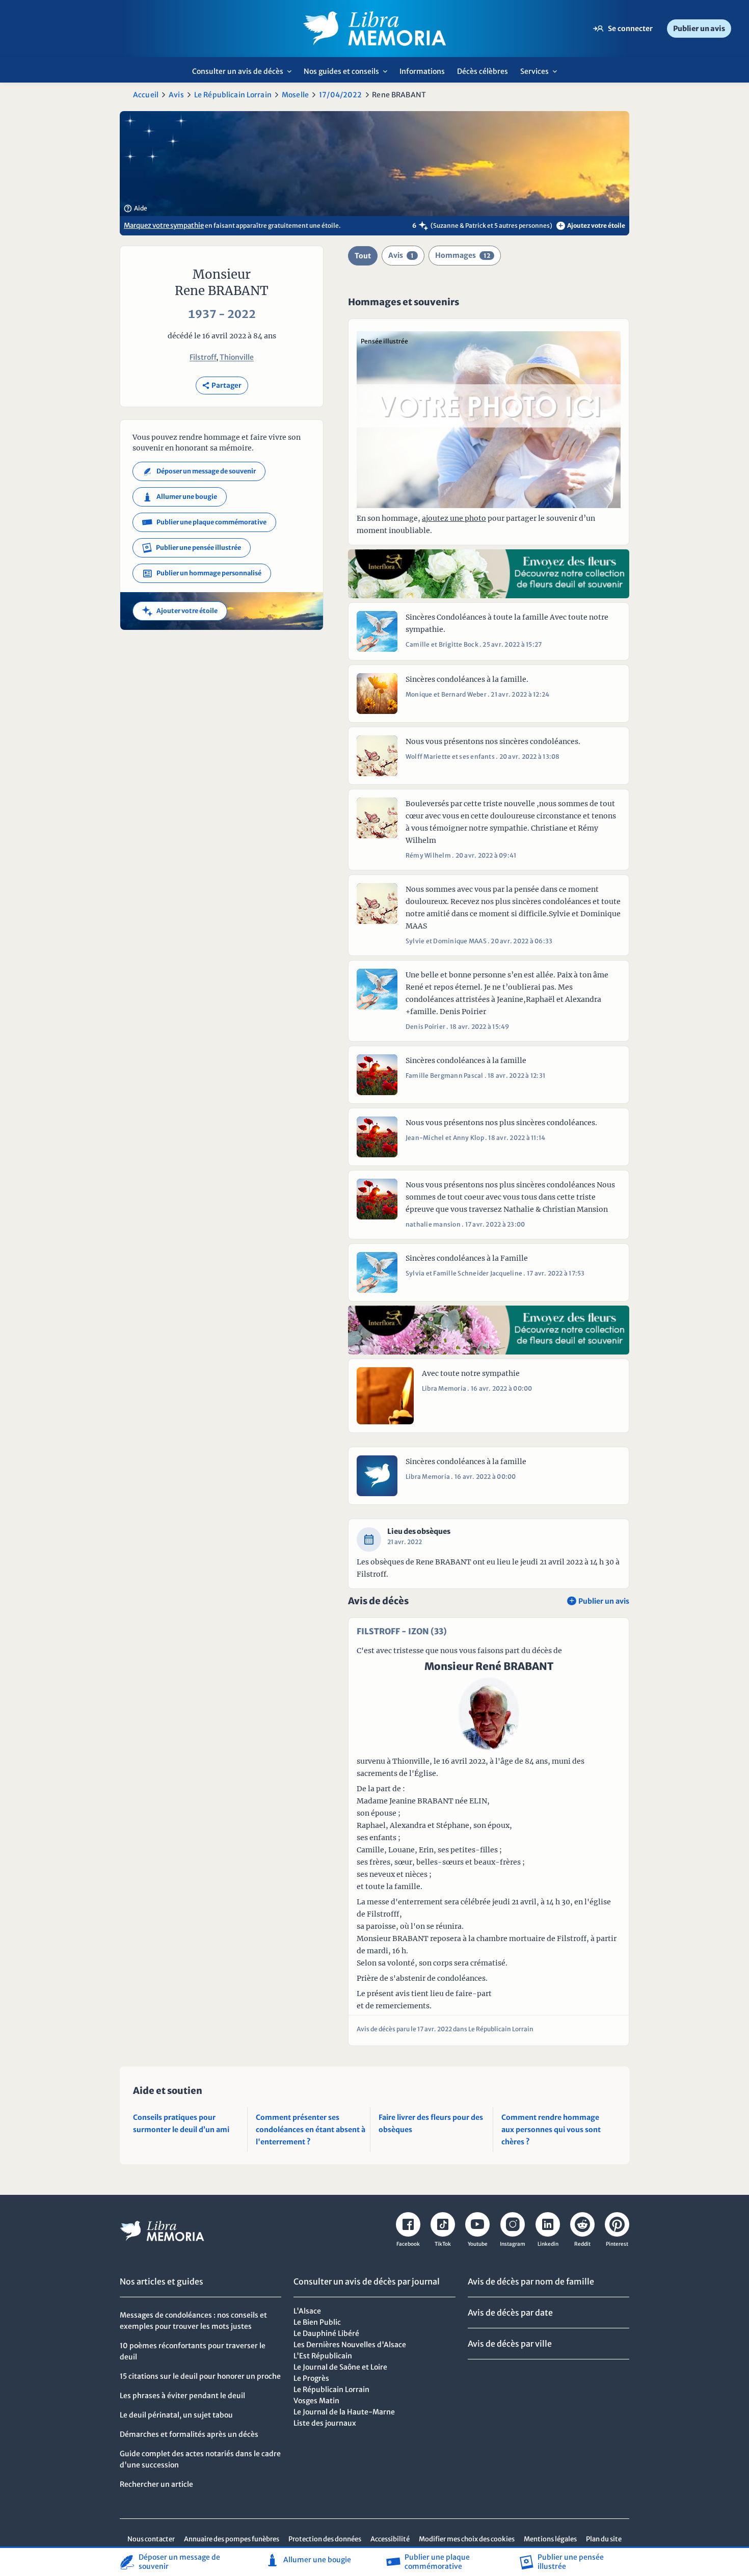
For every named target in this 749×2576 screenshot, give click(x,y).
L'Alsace (307, 2311)
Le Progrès (311, 2378)
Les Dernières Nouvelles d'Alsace (350, 2345)
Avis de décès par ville (510, 2344)
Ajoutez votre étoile (592, 225)
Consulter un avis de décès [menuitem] (245, 75)
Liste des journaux (325, 2423)
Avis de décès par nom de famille (531, 2281)
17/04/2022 (340, 95)
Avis (176, 95)
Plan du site (604, 2539)
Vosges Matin (316, 2401)
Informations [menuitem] (422, 71)
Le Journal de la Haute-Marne (344, 2412)
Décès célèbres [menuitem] (483, 71)
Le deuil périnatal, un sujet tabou (176, 2415)
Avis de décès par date (510, 2313)
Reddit (582, 2244)
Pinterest (617, 2244)
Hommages (463, 255)
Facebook (408, 2244)
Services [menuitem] (541, 75)
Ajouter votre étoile (180, 611)
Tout (363, 256)
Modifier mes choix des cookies (467, 2539)
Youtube (478, 2244)
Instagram (513, 2244)
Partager (222, 386)
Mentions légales (550, 2539)
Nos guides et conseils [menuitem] (348, 75)
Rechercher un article (156, 2484)
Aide (136, 208)
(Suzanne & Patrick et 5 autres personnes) (491, 225)
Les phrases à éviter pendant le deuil (182, 2396)
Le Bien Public (317, 2322)
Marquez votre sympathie (164, 225)
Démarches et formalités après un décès (189, 2434)
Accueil (146, 95)
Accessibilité (390, 2539)
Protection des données (325, 2539)
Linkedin (548, 2244)
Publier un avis (699, 29)
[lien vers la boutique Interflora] (489, 574)
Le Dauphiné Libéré (326, 2333)
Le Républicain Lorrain (233, 95)
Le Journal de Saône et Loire (340, 2367)
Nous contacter (151, 2539)
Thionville (237, 357)
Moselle (295, 95)
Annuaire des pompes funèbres (232, 2539)
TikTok (443, 2244)
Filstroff (203, 357)
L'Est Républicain (323, 2356)
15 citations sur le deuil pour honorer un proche (200, 2376)
